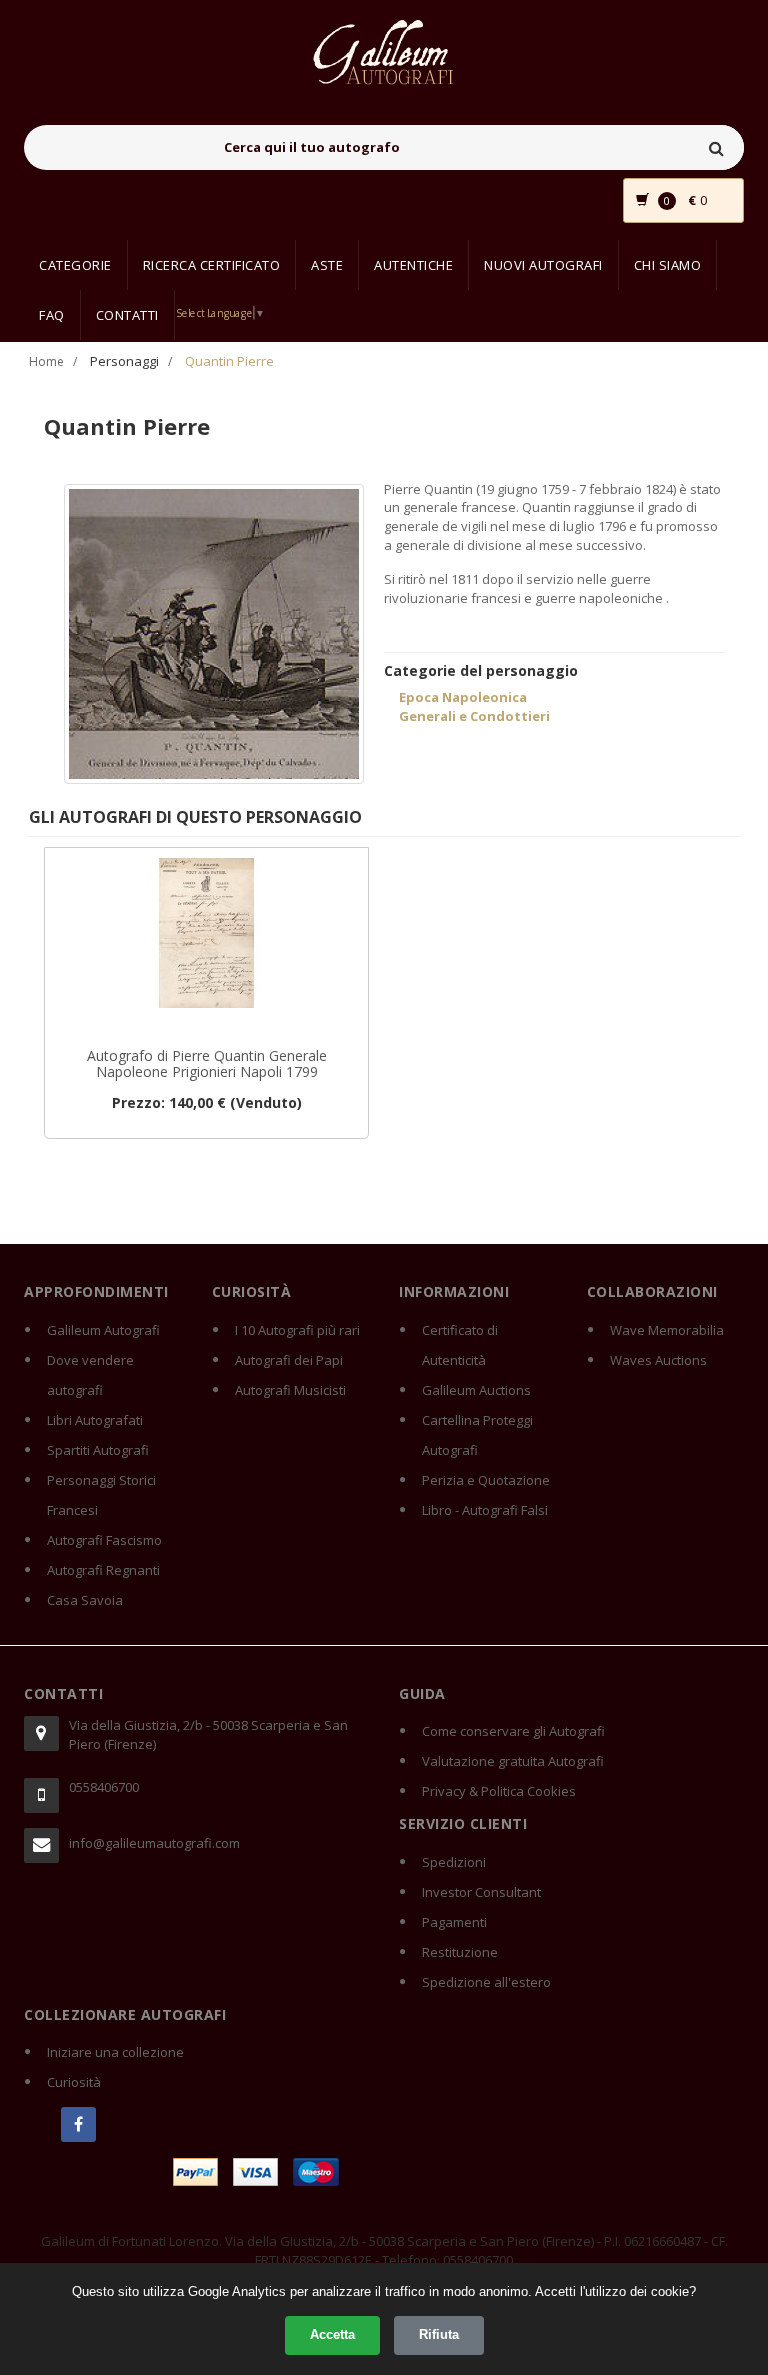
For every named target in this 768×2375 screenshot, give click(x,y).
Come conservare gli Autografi (513, 1731)
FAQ (52, 315)
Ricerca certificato (212, 265)
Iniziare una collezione (115, 2052)
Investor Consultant (481, 1892)
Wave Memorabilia (667, 1330)
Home (46, 361)
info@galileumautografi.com (154, 1843)
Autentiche (413, 265)
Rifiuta (439, 2334)
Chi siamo (668, 265)
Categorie (75, 265)
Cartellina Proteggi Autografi (477, 1435)
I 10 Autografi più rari (297, 1330)
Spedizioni (454, 1862)
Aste (327, 265)
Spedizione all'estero (486, 1982)
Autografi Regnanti (103, 1570)
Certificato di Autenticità (460, 1345)
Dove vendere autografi (90, 1375)
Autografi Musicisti (290, 1390)
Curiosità (74, 2082)
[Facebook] (78, 2124)
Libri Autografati (95, 1420)
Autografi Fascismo (104, 1540)
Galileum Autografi (103, 1330)
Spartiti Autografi (98, 1450)
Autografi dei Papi (289, 1360)
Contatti (127, 315)
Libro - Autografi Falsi (485, 1510)
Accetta (332, 2334)
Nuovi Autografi (543, 265)
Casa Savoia (85, 1600)
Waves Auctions (658, 1360)
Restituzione (460, 1952)
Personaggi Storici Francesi (101, 1495)
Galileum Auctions (476, 1390)
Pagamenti (454, 1922)
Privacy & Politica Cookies (499, 1791)
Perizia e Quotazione (486, 1480)
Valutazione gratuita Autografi (513, 1761)
